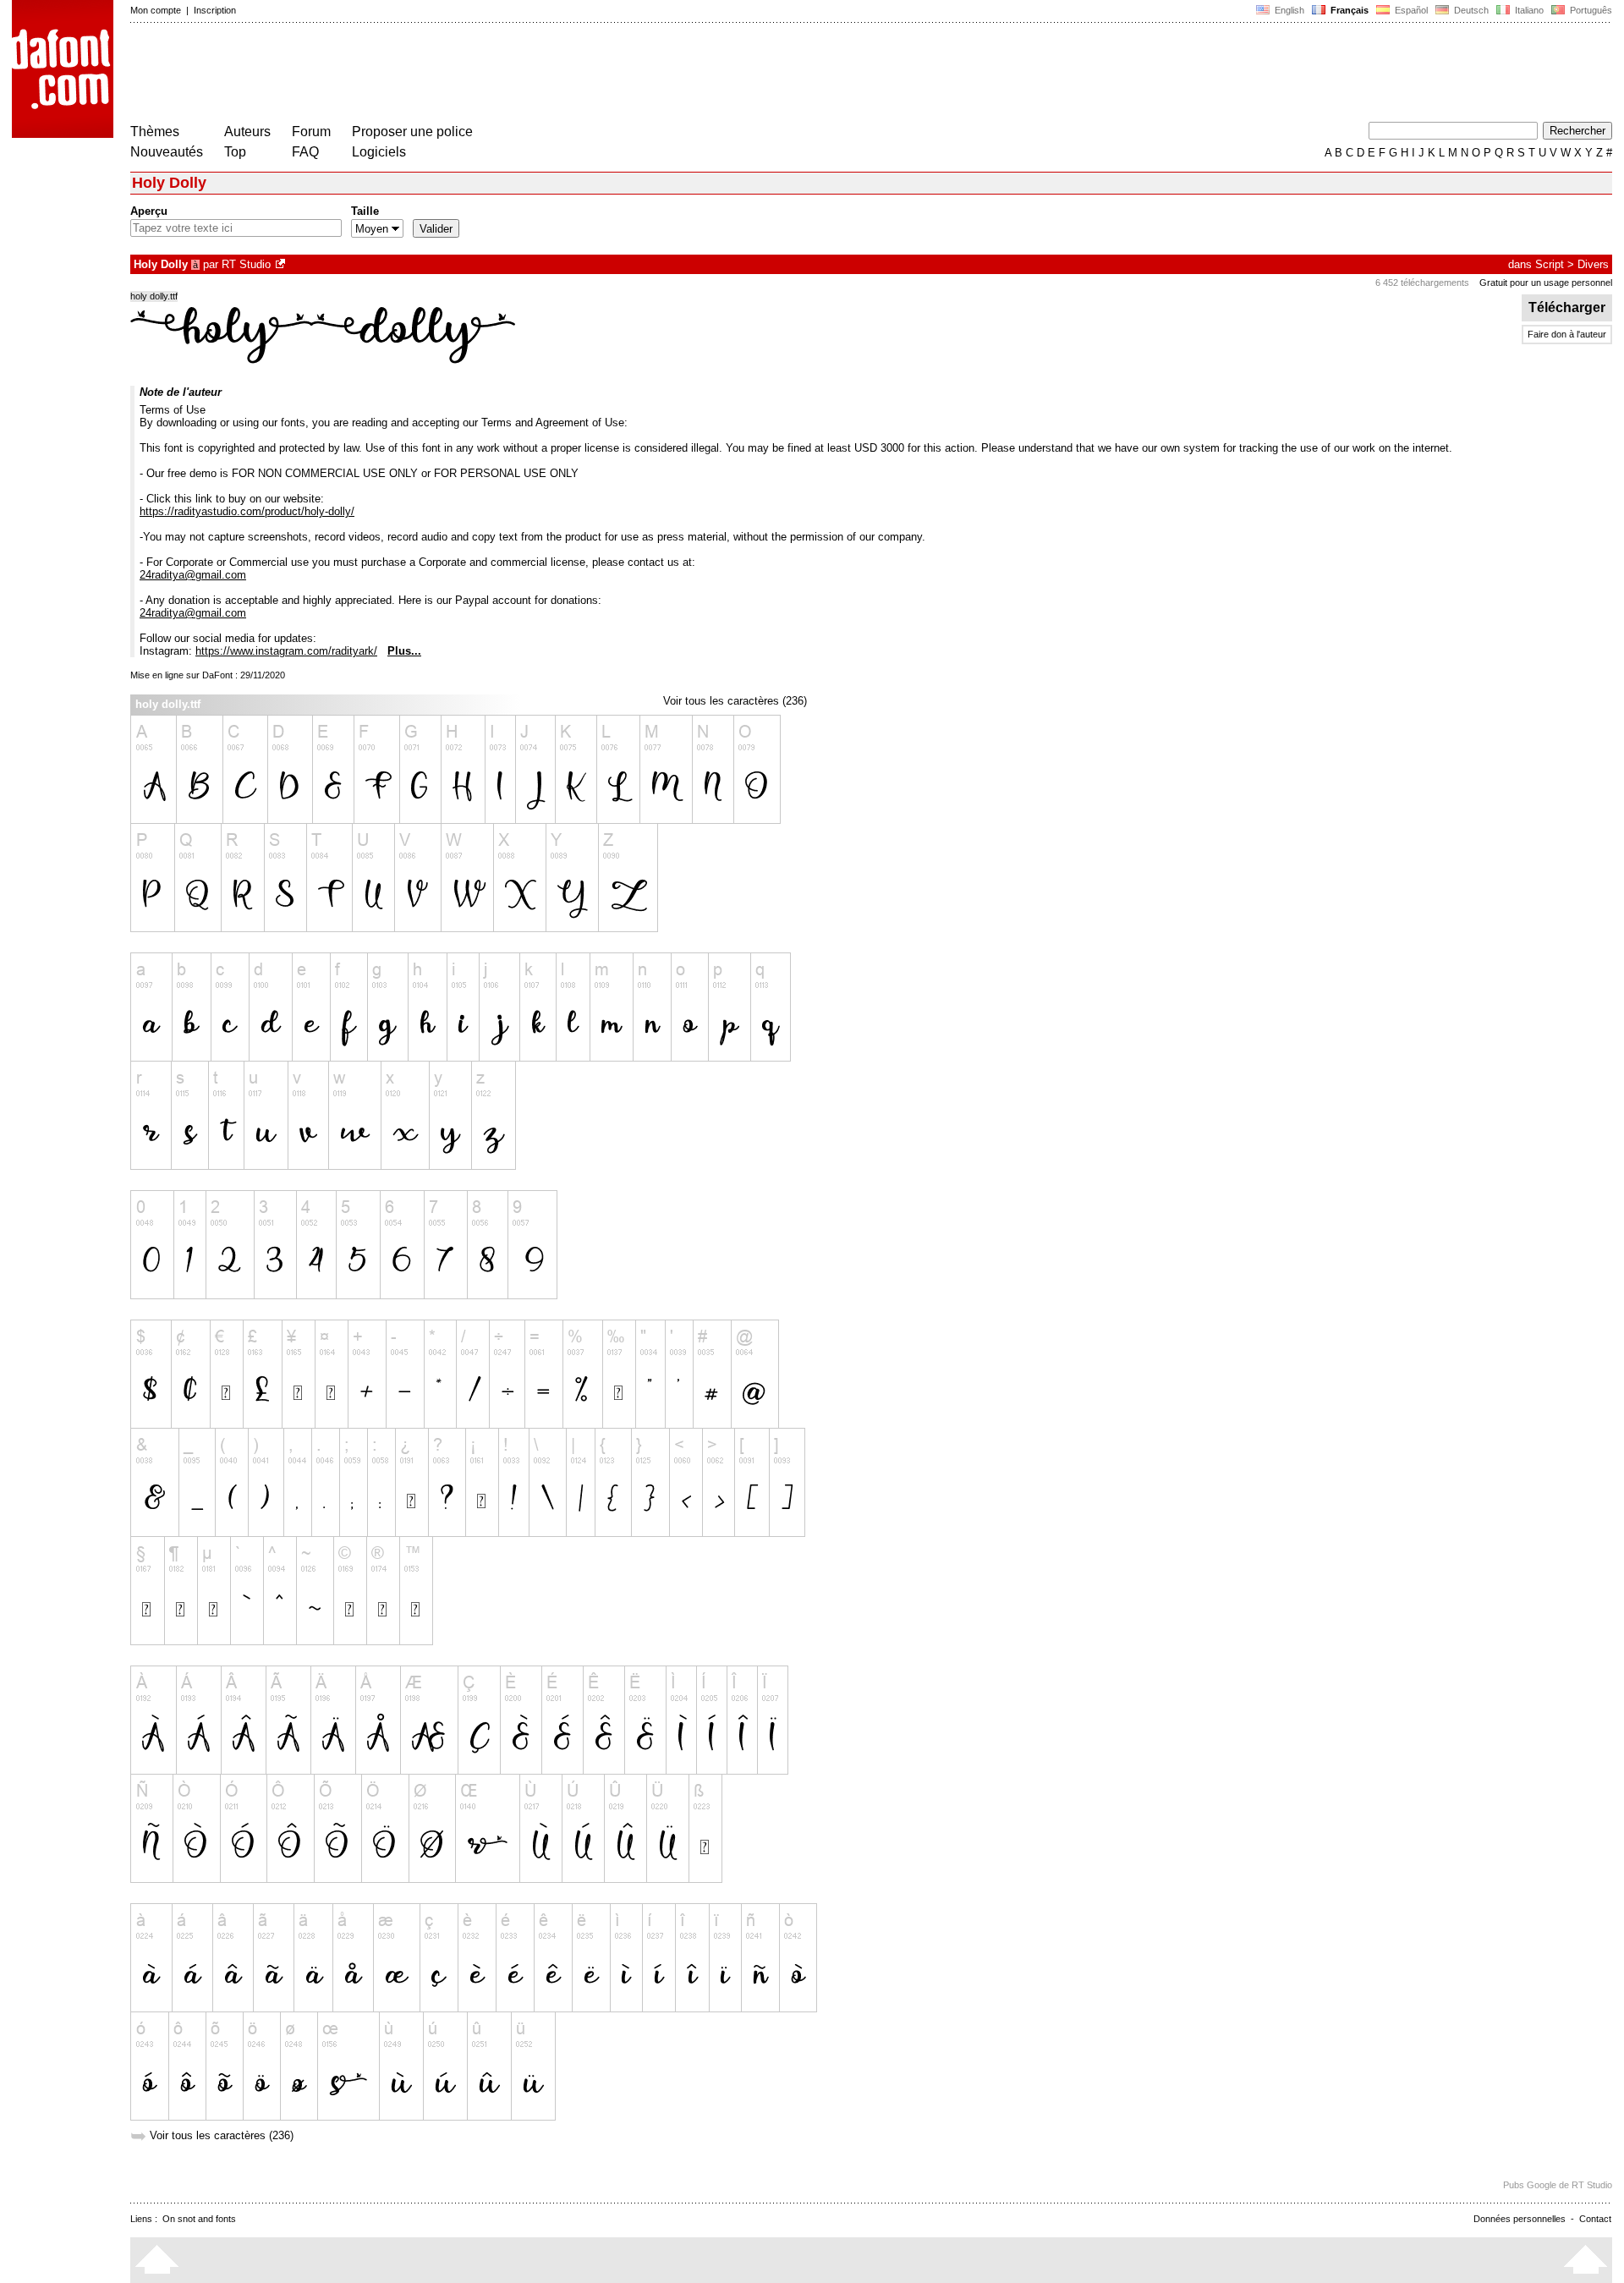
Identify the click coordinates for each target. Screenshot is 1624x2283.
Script (1550, 264)
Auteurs (247, 132)
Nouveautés (167, 152)
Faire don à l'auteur (1567, 334)
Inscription (215, 10)
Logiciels (379, 152)
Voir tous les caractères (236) (735, 701)
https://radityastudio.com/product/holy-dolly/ (247, 511)
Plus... (404, 651)
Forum (311, 132)
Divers (1593, 264)
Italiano (1528, 10)
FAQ (305, 152)
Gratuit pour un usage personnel (1546, 283)
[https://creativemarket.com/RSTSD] (282, 264)
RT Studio (246, 264)
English (1288, 10)
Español (1410, 10)
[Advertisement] (438, 74)
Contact (1595, 2219)
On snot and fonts (199, 2219)
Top (235, 152)
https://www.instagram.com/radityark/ (286, 651)
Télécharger (1567, 307)
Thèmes (155, 132)
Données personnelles (1520, 2219)
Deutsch (1470, 10)
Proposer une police (412, 132)
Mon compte (156, 10)
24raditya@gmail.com (193, 575)
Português (1588, 10)
